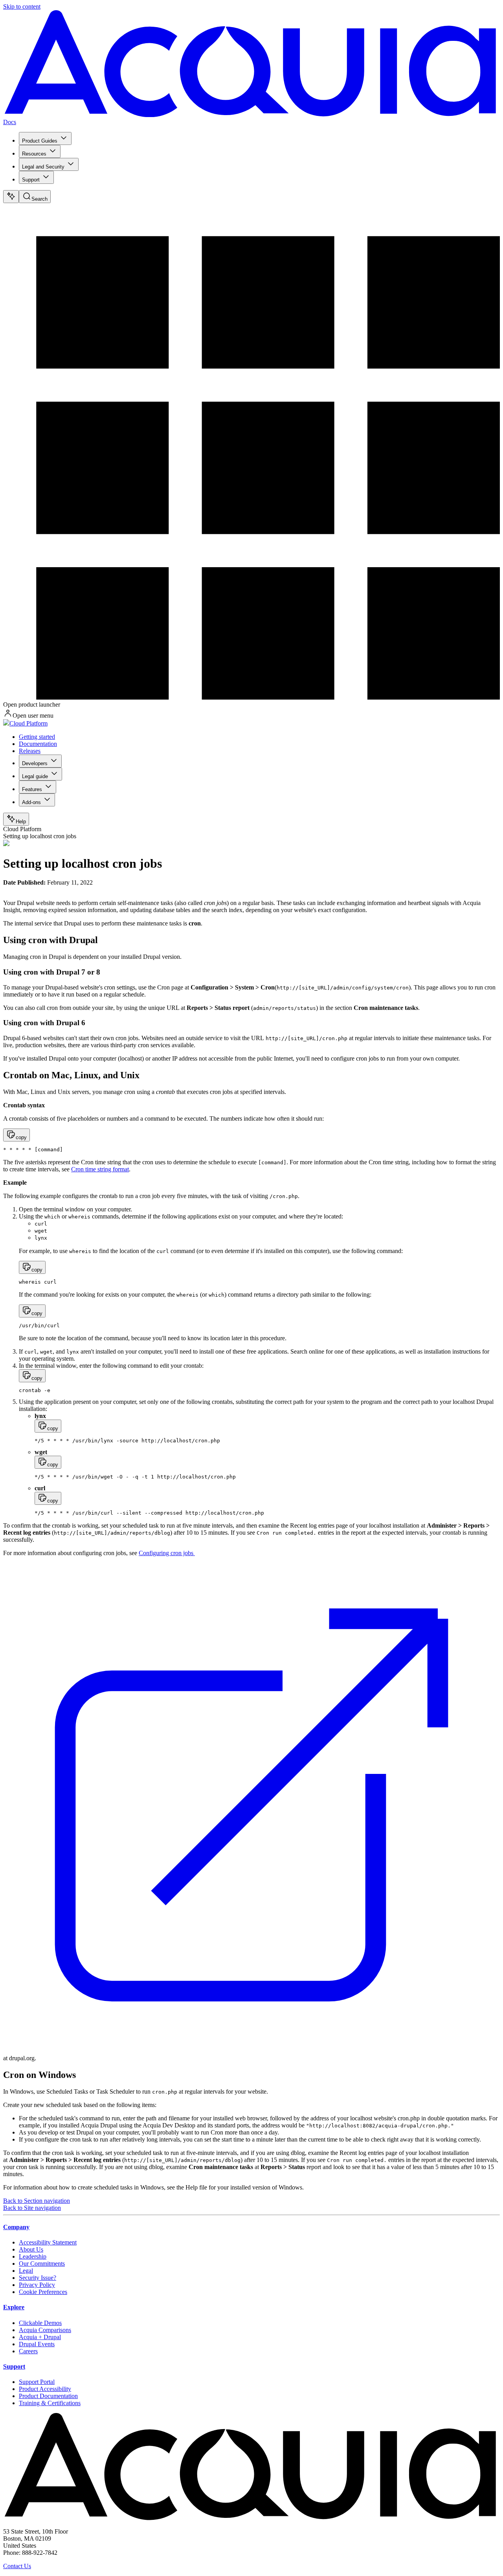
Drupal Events (37, 2344)
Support (31, 180)
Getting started (37, 737)
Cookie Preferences (43, 2292)
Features (32, 789)
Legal (26, 2271)
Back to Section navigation (37, 2201)
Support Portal (37, 2382)
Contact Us (17, 2566)
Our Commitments (42, 2264)
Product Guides (40, 141)
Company (16, 2227)
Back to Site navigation (32, 2208)
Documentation (38, 744)
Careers (28, 2351)
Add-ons (31, 802)
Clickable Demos (40, 2323)
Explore (14, 2307)
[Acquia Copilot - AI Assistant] (11, 197)
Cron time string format (100, 1169)
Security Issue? (38, 2278)
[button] (17, 1135)
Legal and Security (43, 167)
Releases (30, 751)
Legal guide (35, 776)
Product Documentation (48, 2396)
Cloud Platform (28, 723)
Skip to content (22, 6)
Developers (35, 763)
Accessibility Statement (48, 2242)
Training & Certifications (50, 2403)
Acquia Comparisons (45, 2330)
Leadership (33, 2256)
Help (21, 822)
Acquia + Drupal (40, 2337)
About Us (31, 2249)
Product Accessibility (45, 2389)
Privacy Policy (37, 2285)
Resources (34, 154)
